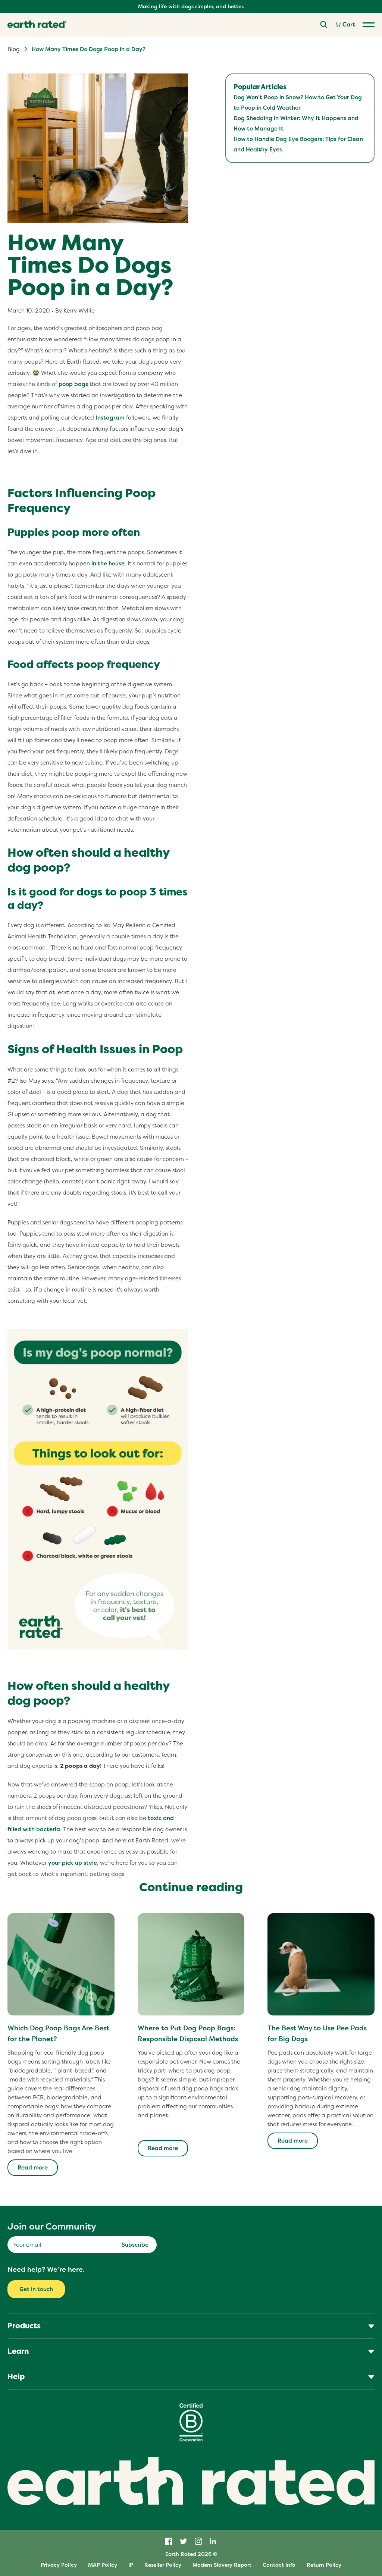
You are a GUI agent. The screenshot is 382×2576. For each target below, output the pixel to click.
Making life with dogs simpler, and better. (191, 6)
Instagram (110, 418)
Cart (348, 25)
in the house (108, 563)
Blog (14, 49)
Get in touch (36, 2289)
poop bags (73, 384)
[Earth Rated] (37, 25)
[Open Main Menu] (369, 25)
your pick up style (73, 1863)
